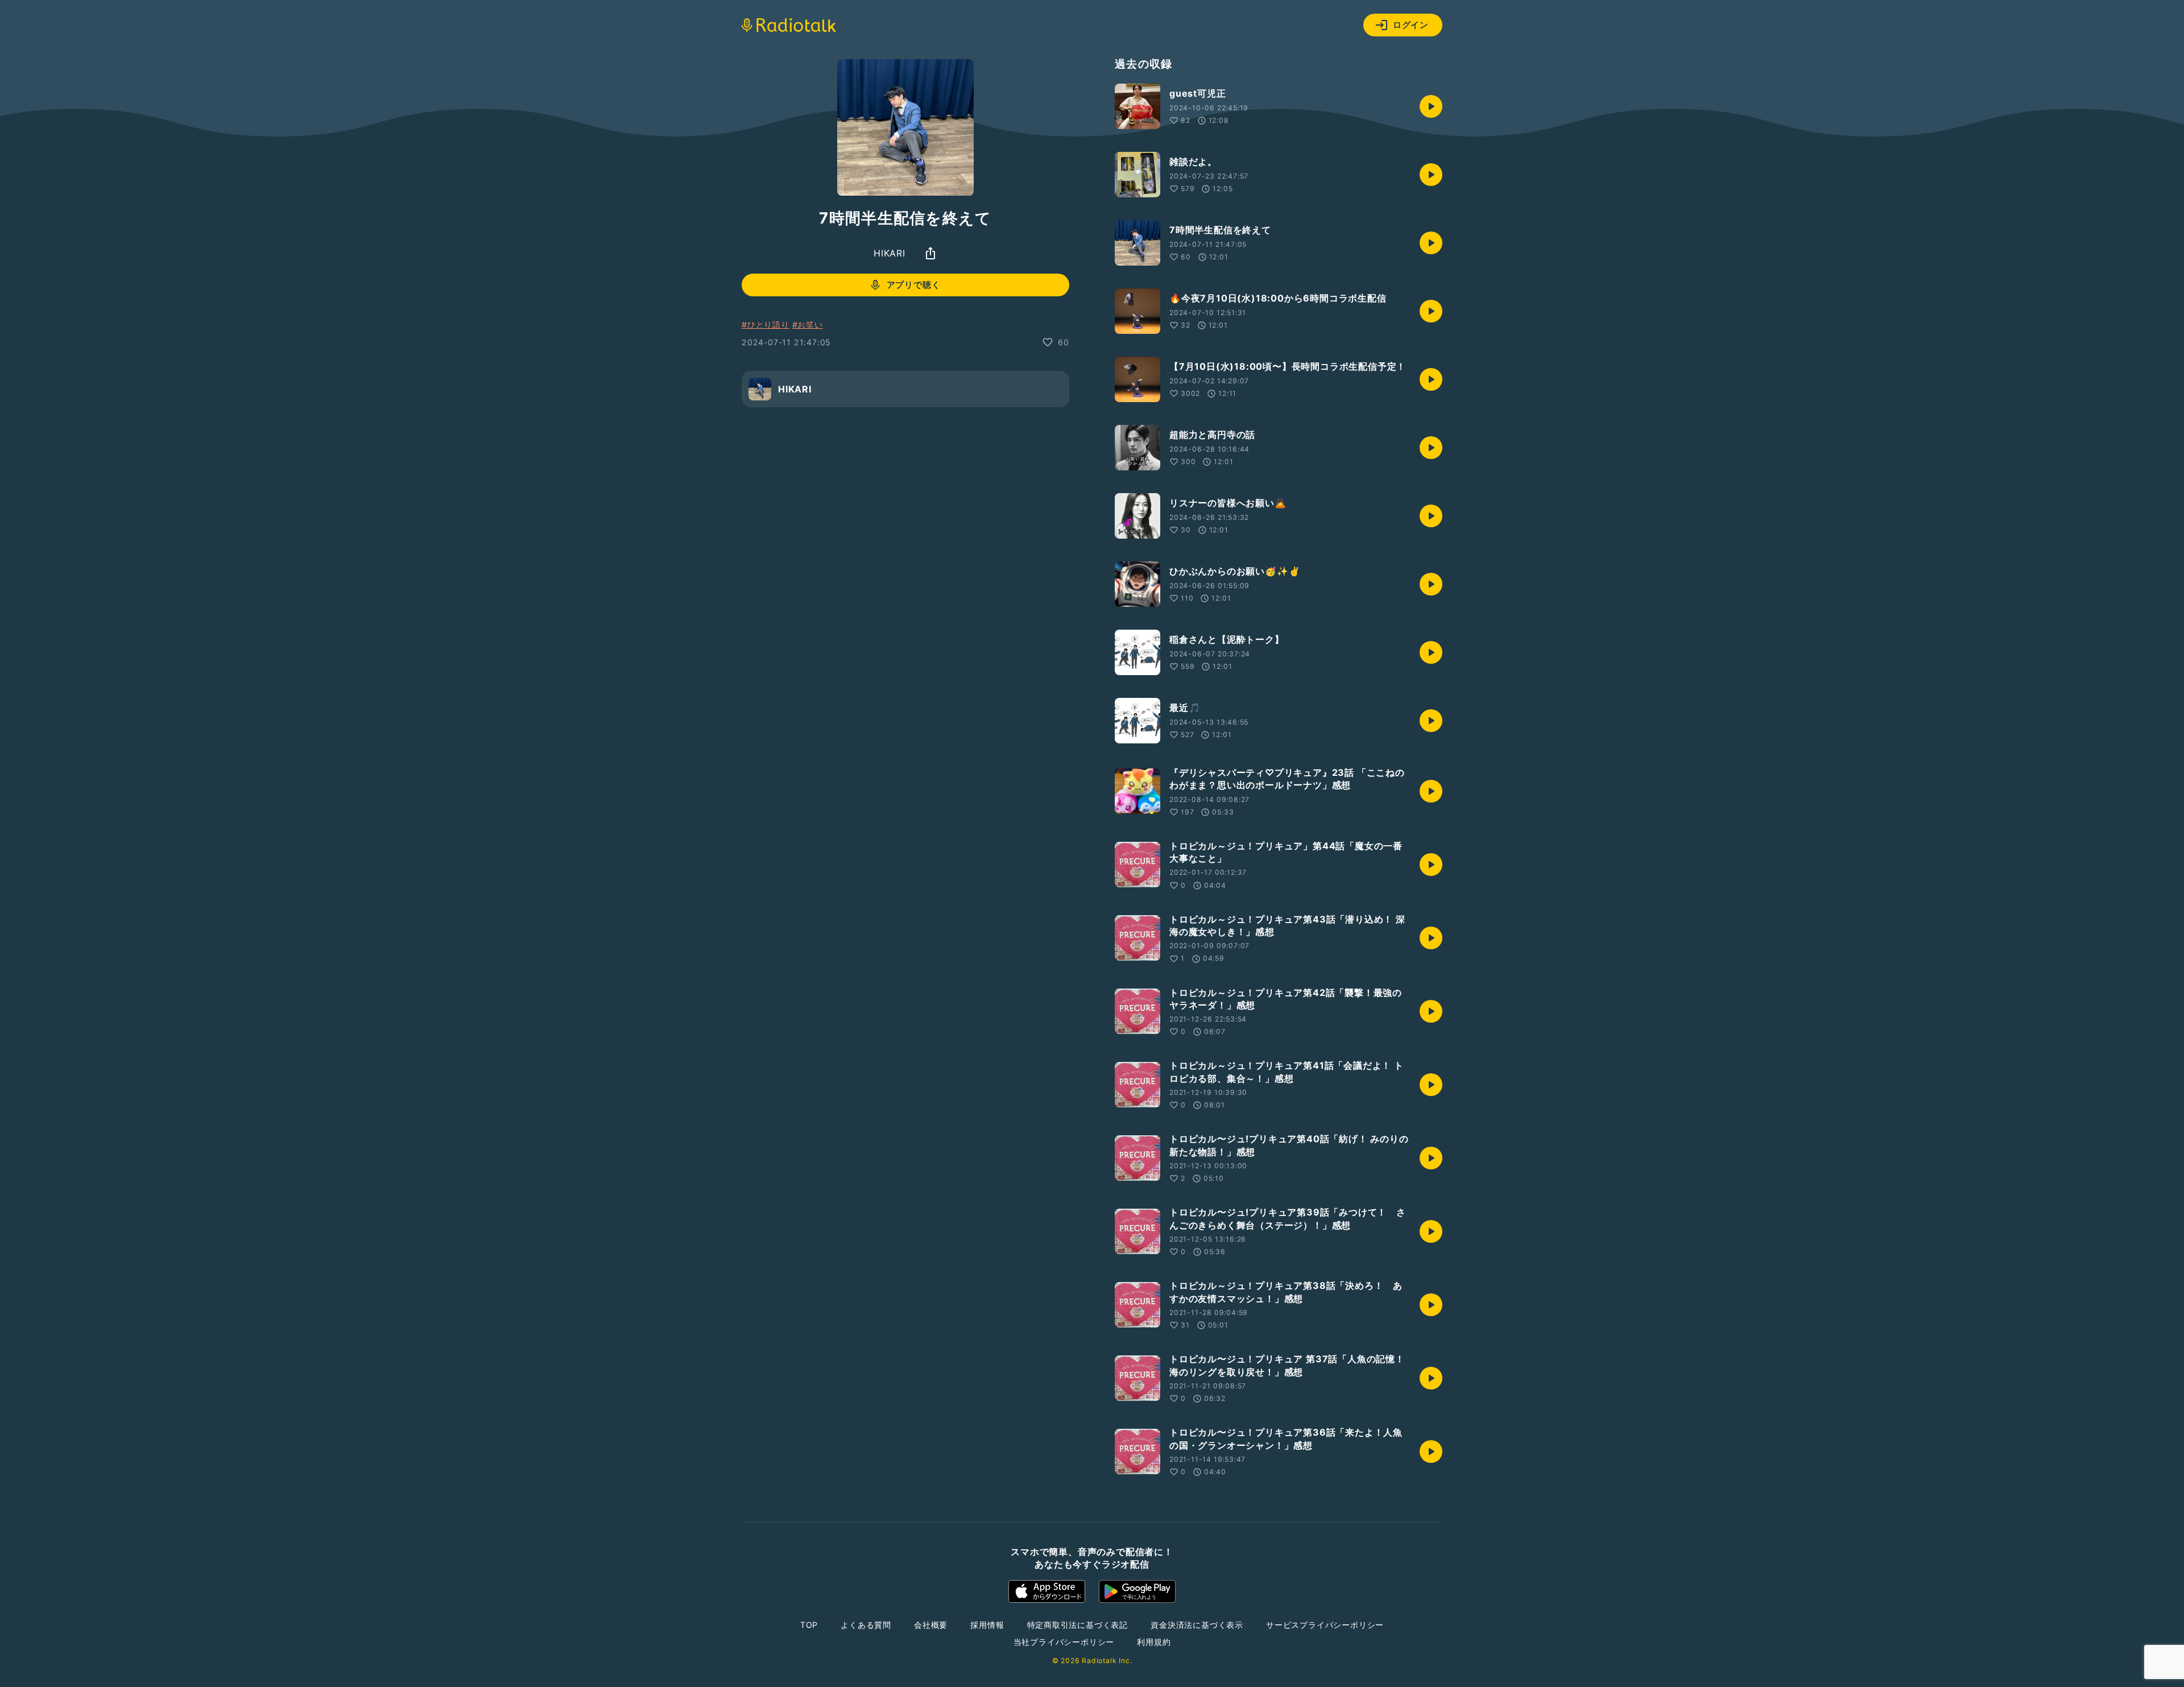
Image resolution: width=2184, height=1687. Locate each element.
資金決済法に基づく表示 (1197, 1625)
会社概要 (931, 1625)
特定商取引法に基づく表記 (1078, 1625)
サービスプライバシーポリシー (1325, 1625)
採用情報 (987, 1625)
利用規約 (1154, 1642)
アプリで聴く (914, 285)
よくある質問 (866, 1625)
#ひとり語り (766, 324)
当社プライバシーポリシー (1064, 1642)
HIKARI (890, 253)
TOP (809, 1625)
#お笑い (808, 324)
